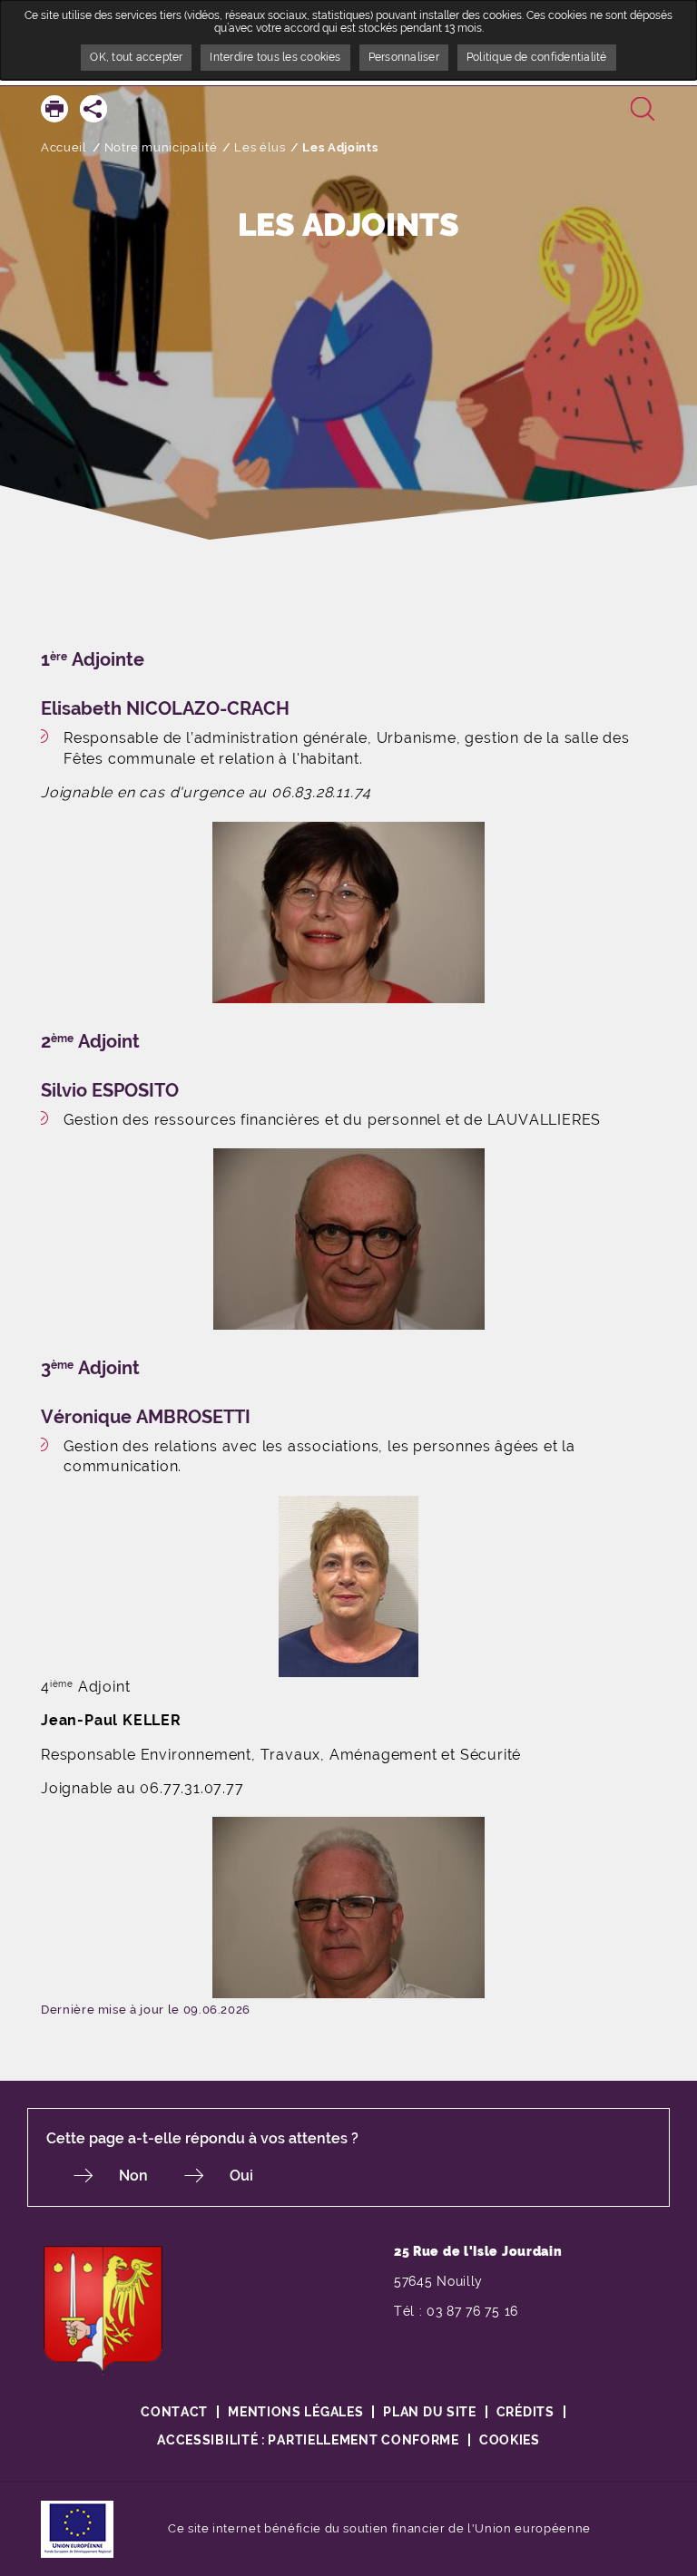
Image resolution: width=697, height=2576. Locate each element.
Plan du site (429, 2412)
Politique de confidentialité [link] (537, 57)
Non (133, 2176)
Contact (174, 2412)
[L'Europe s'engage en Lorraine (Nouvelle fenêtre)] (77, 2527)
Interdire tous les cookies (275, 57)
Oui (241, 2176)
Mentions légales (295, 2412)
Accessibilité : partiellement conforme (308, 2440)
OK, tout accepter (136, 57)
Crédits (525, 2412)
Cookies (510, 2440)
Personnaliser (404, 57)
